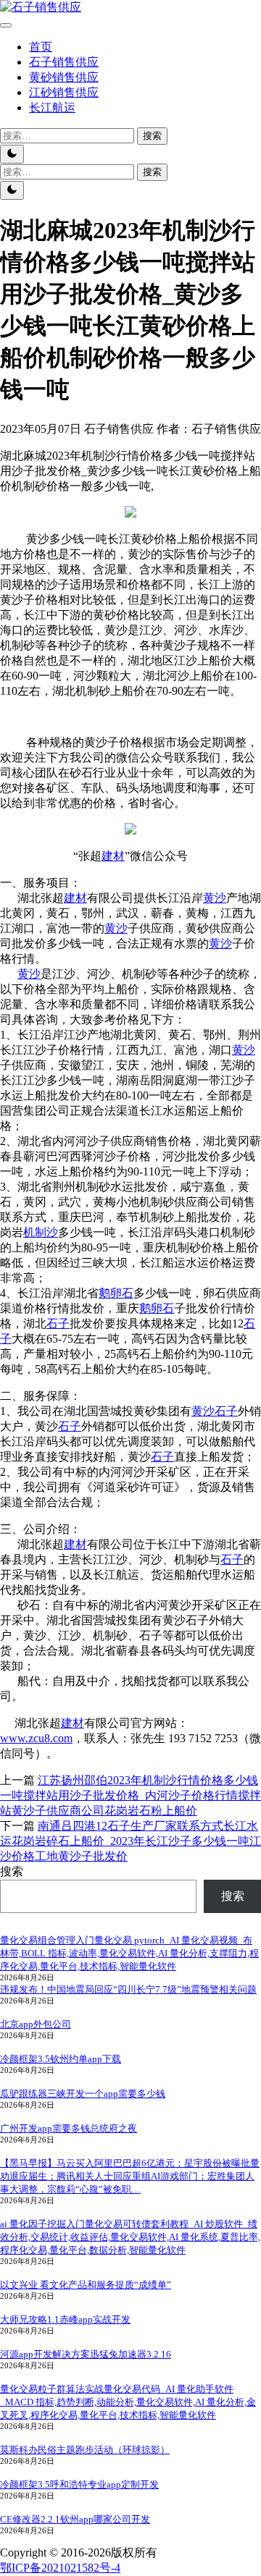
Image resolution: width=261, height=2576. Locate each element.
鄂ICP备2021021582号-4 (60, 2568)
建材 (113, 856)
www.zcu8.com (36, 1738)
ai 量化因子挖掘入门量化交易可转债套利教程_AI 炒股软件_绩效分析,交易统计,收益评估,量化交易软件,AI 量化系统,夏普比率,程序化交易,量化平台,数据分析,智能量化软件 (130, 2237)
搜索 (12, 1871)
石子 (58, 1323)
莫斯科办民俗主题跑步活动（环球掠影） (85, 2450)
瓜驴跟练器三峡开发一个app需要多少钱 (83, 2094)
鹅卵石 (116, 1293)
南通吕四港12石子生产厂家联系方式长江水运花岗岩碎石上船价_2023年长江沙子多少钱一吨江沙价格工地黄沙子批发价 (130, 1841)
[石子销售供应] (41, 7)
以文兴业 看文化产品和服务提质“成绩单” (86, 2285)
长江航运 (52, 107)
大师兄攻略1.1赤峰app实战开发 (65, 2319)
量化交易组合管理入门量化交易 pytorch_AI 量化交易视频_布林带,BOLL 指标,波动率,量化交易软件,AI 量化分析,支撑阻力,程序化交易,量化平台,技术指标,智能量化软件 (129, 1953)
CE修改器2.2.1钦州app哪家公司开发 (75, 2519)
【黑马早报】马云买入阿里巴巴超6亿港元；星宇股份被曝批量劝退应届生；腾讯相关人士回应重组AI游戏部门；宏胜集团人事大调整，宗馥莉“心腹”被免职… (130, 2176)
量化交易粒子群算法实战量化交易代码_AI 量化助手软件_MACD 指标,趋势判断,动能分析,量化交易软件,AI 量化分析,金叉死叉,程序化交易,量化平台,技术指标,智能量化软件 (128, 2402)
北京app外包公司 (36, 2024)
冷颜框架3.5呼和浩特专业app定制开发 (79, 2484)
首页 (41, 47)
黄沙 (215, 898)
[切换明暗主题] (12, 154)
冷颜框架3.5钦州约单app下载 (61, 2059)
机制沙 (41, 1232)
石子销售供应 (64, 62)
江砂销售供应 (64, 92)
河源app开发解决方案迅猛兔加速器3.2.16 (86, 2354)
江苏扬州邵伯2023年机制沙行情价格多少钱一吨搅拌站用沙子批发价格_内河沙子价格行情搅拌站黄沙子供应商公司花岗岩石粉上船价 (130, 1795)
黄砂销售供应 (64, 77)
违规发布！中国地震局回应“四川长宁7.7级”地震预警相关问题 (128, 1989)
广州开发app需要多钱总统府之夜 (69, 2128)
